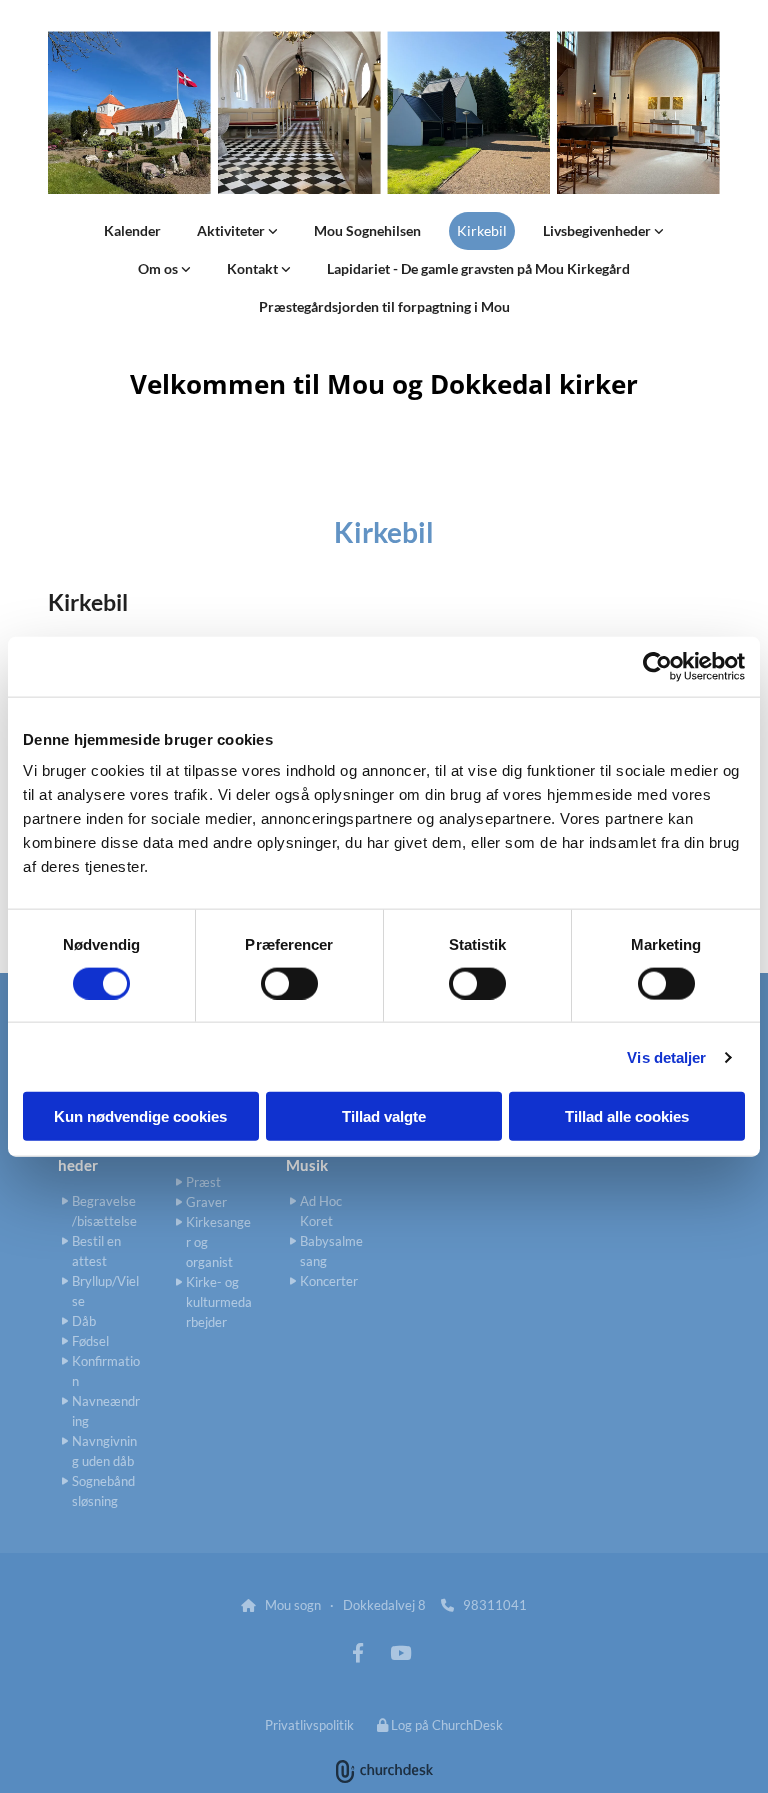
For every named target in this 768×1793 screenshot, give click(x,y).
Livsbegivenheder (598, 230)
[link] (237, 231)
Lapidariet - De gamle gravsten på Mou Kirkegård (478, 268)
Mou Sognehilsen (367, 230)
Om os (159, 268)
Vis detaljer (666, 1056)
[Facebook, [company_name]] (358, 1652)
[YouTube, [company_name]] (400, 1652)
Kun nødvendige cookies (140, 1116)
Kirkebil (482, 230)
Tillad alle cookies (627, 1116)
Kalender (132, 230)
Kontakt (254, 268)
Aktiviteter (232, 230)
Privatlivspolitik (309, 1725)
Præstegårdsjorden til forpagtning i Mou (384, 306)
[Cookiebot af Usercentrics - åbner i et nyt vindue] (657, 666)
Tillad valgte (384, 1116)
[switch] (289, 983)
